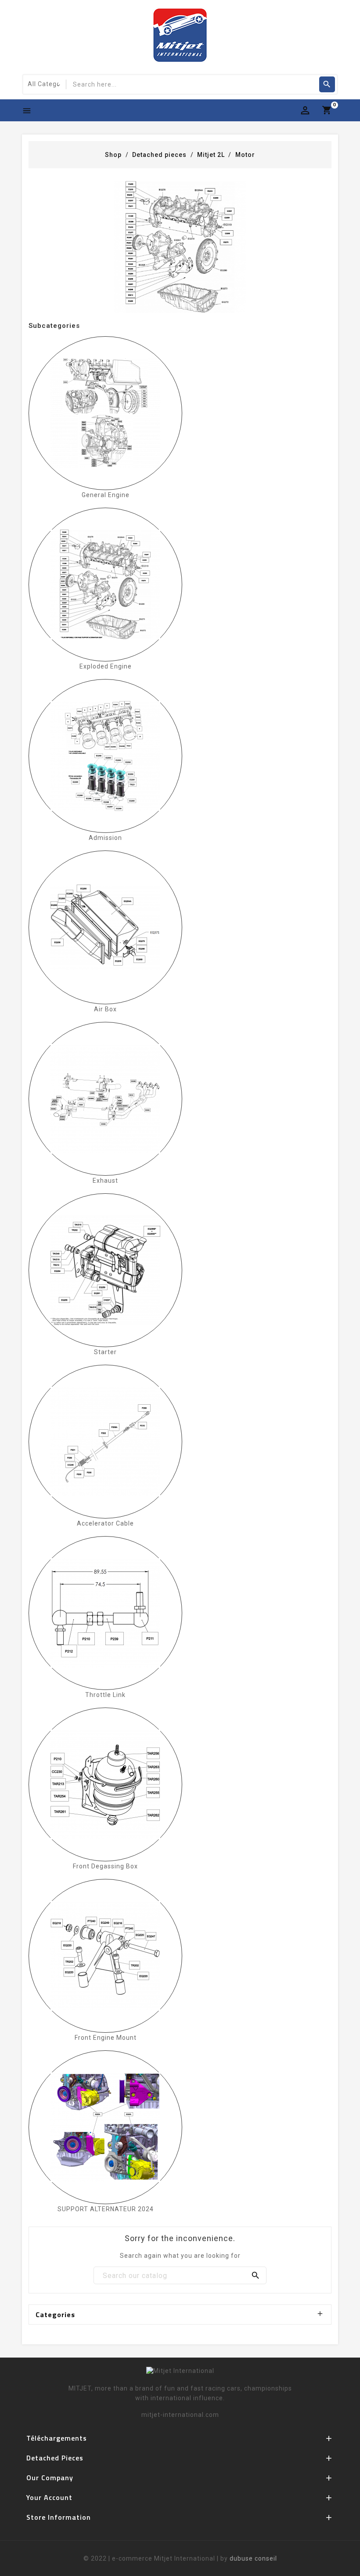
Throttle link (105, 1695)
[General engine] (105, 413)
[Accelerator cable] (105, 1442)
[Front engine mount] (105, 1956)
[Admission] (105, 756)
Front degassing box (105, 1866)
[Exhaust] (105, 1099)
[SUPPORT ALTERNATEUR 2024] (105, 2127)
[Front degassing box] (105, 1784)
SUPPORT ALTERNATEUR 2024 (106, 2209)
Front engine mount (106, 2038)
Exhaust (105, 1181)
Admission (105, 838)
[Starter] (105, 1270)
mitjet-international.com (180, 2415)
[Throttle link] (105, 1613)
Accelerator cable (105, 1523)
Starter (105, 1352)
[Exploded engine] (105, 585)
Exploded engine (106, 666)
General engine (106, 495)
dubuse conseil (253, 2558)
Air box (105, 1009)
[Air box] (105, 927)
